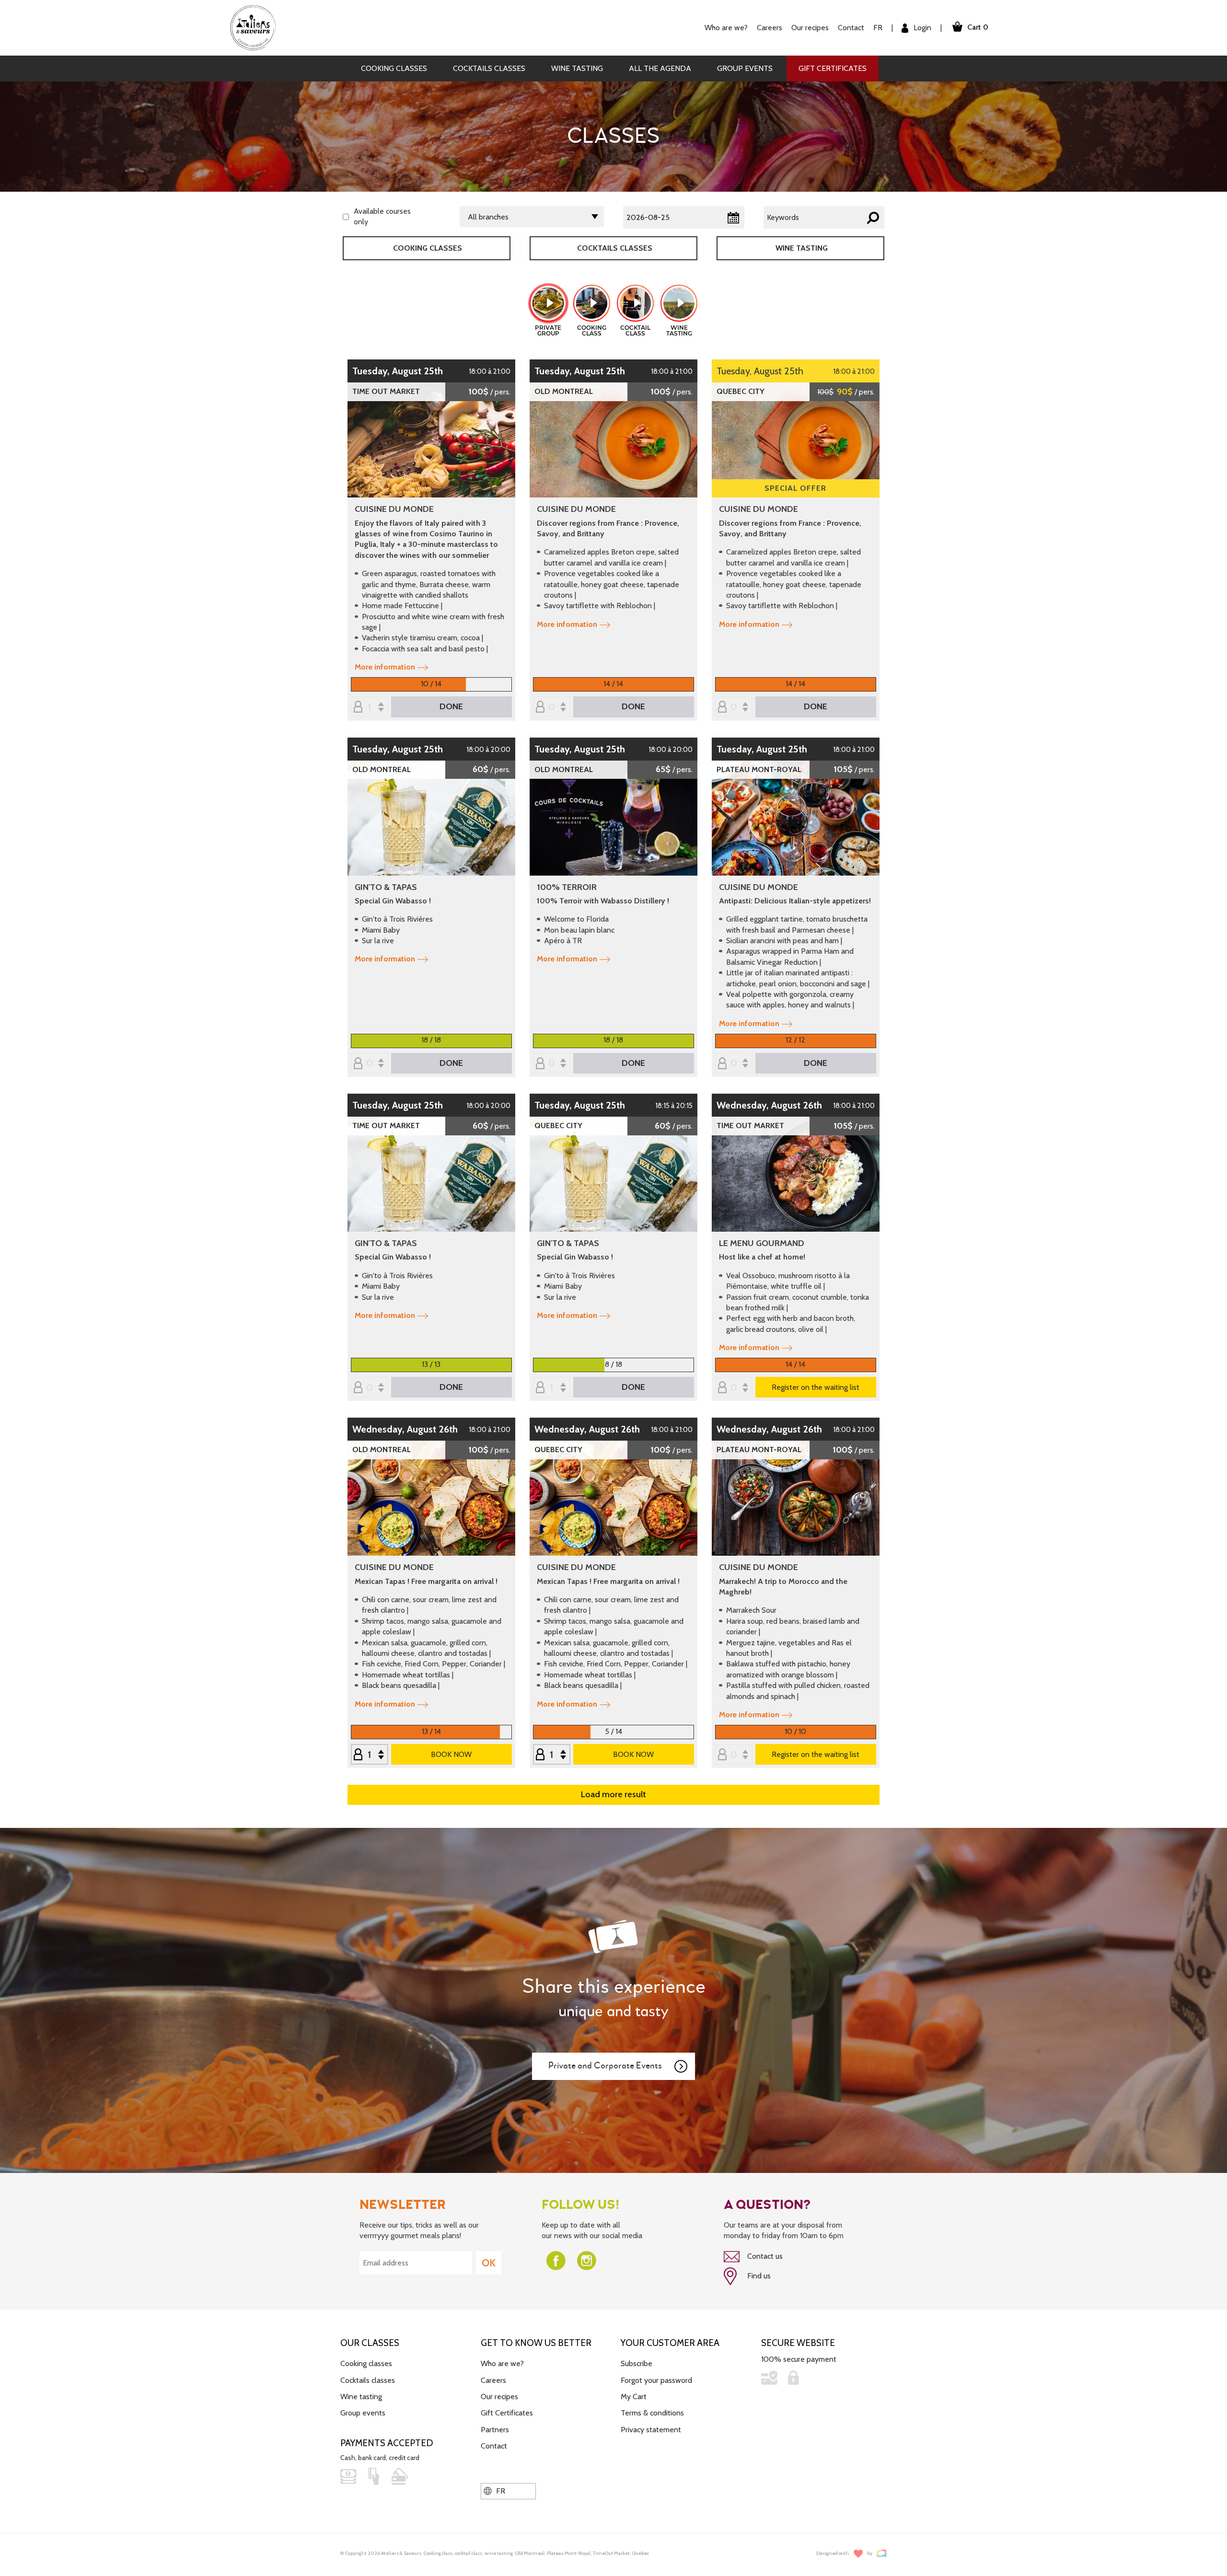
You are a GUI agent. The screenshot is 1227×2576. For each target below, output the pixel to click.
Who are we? (502, 2363)
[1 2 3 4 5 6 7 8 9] (552, 1755)
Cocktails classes (489, 68)
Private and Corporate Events (605, 2066)
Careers (770, 28)
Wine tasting (577, 68)
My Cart (634, 2397)
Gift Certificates (833, 68)
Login (921, 28)
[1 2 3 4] (370, 708)
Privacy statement (651, 2430)
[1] (370, 1755)
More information (385, 667)
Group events (745, 68)
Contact (851, 28)
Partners (495, 2430)
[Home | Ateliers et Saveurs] (257, 27)
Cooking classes (394, 68)
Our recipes (499, 2397)
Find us (758, 2276)
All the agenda (660, 68)
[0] (552, 708)
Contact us (764, 2256)
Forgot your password (656, 2380)
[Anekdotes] (882, 2554)
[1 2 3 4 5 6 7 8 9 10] (552, 1388)
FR (878, 28)
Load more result (613, 1794)
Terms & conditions (652, 2413)
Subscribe (637, 2363)
